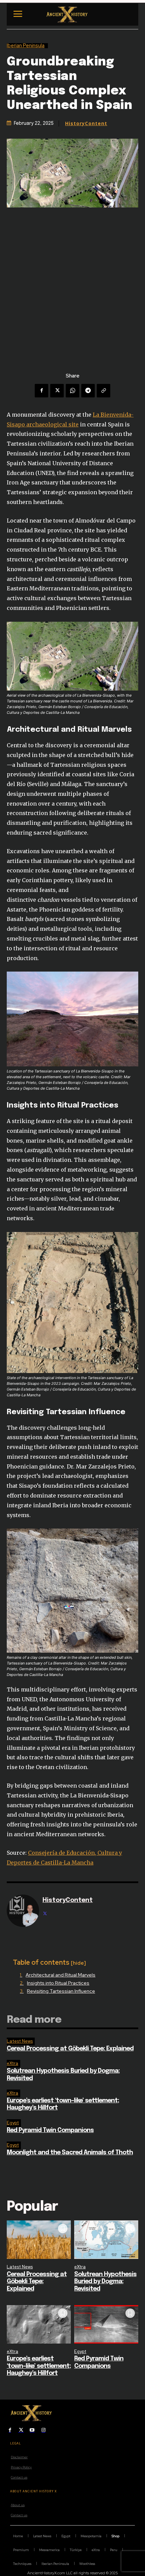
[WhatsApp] (72, 391)
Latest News (20, 2041)
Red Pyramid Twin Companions (50, 2130)
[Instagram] (43, 2430)
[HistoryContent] (23, 1911)
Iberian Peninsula (26, 46)
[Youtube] (32, 2430)
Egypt (13, 2123)
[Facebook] (41, 391)
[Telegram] (88, 391)
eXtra (12, 2063)
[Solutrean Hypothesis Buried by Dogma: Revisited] (106, 2240)
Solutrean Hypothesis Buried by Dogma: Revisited (105, 2282)
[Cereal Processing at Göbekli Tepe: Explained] (39, 2240)
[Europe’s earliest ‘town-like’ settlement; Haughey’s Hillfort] (39, 2324)
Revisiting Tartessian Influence (61, 1991)
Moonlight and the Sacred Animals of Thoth (70, 2153)
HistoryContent (86, 123)
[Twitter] (57, 391)
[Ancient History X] (68, 15)
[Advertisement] (72, 283)
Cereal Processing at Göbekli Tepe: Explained (70, 2049)
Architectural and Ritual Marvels (61, 1975)
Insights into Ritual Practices (58, 1983)
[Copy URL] (104, 391)
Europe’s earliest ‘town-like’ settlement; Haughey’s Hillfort (39, 2366)
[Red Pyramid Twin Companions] (106, 2324)
